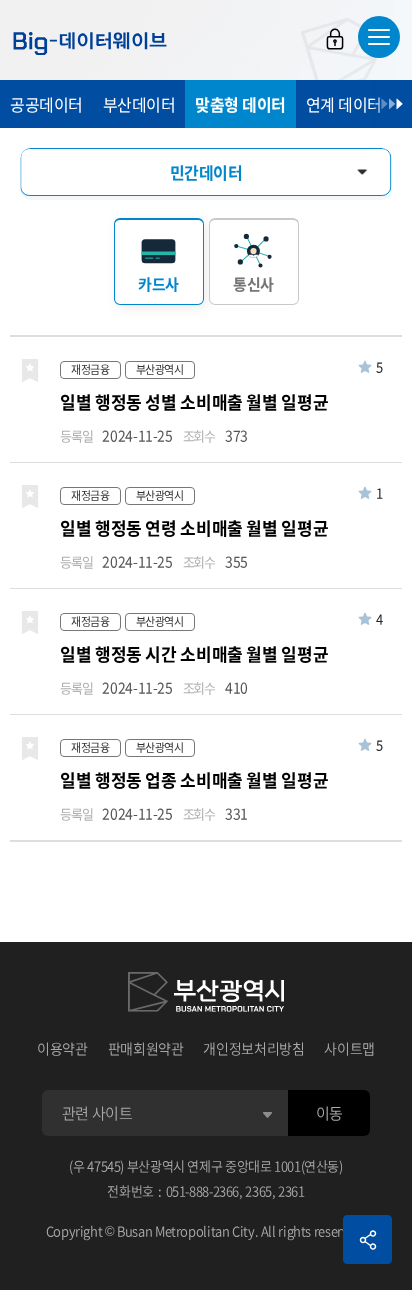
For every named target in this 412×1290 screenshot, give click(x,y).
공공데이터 (46, 104)
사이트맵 (349, 1048)
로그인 (335, 39)
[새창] (206, 995)
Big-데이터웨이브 (90, 43)
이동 (329, 1113)
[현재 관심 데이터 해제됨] (30, 371)
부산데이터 (139, 104)
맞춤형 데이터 (240, 104)
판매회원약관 (146, 1048)
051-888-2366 (203, 1190)
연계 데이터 (344, 104)
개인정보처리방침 (253, 1048)
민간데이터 (206, 172)
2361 (291, 1190)
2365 (258, 1190)
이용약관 (62, 1048)
